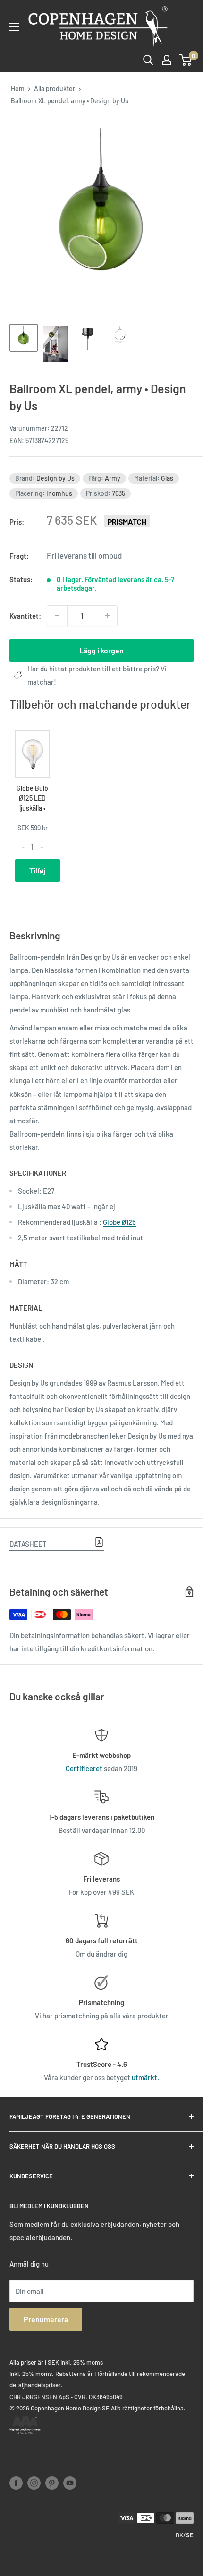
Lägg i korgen (101, 650)
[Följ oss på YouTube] (70, 2483)
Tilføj (38, 870)
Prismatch (127, 522)
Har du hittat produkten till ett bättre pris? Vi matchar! (97, 675)
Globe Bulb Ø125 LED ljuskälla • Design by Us (32, 808)
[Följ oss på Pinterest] (52, 2483)
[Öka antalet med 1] (107, 616)
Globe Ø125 (119, 1222)
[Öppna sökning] (148, 60)
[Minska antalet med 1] (57, 616)
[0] (186, 60)
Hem (18, 88)
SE (190, 2535)
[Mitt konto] (167, 60)
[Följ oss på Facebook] (16, 2483)
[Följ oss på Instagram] (34, 2483)
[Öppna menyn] (14, 27)
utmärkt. (145, 2077)
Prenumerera (46, 2319)
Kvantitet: (25, 616)
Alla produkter (55, 88)
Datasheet (28, 1544)
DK (179, 2535)
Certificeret (84, 1768)
